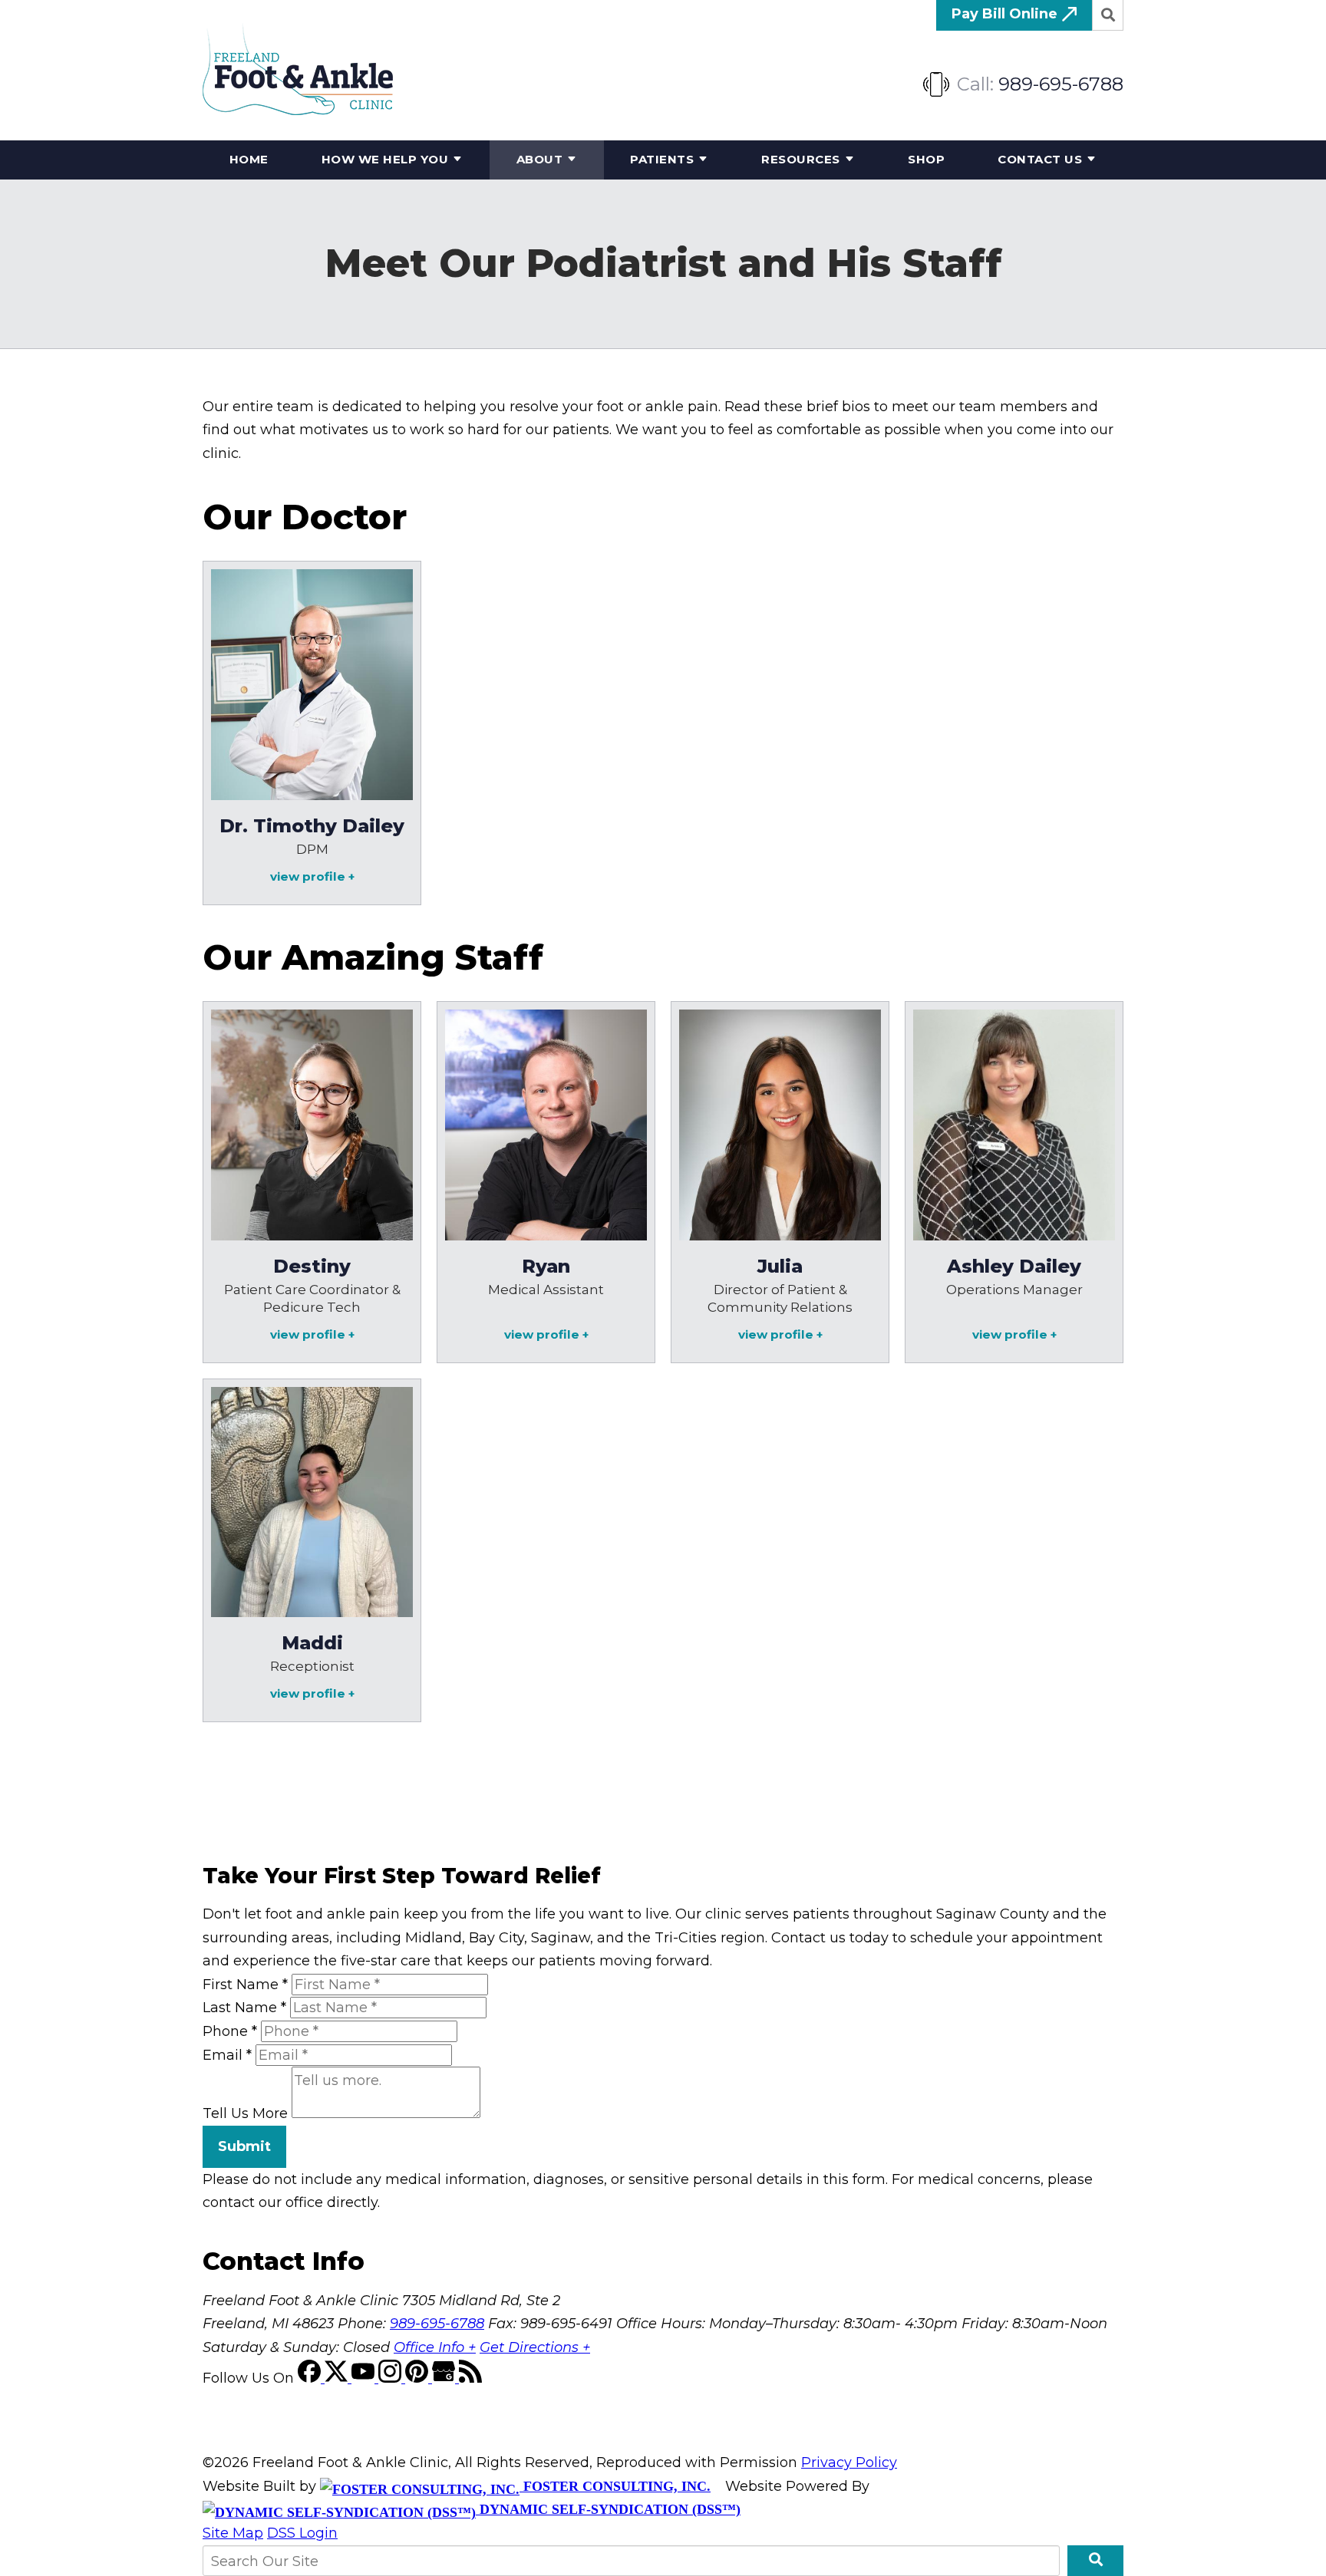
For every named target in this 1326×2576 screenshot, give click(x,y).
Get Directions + (535, 2347)
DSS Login (302, 2533)
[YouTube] (365, 2378)
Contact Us (1040, 159)
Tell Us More (245, 2113)
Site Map (233, 2533)
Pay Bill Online (1006, 14)
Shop (926, 159)
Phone (230, 2031)
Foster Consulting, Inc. (615, 2486)
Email (227, 2055)
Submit (244, 2146)
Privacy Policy (849, 2462)
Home (249, 159)
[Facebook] (311, 2378)
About (540, 159)
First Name (245, 1985)
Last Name (244, 2008)
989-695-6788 (1061, 84)
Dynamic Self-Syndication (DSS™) (608, 2509)
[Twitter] (338, 2378)
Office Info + (435, 2347)
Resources (801, 159)
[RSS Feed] (470, 2378)
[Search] (1108, 15)
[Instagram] (392, 2378)
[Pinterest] (419, 2378)
